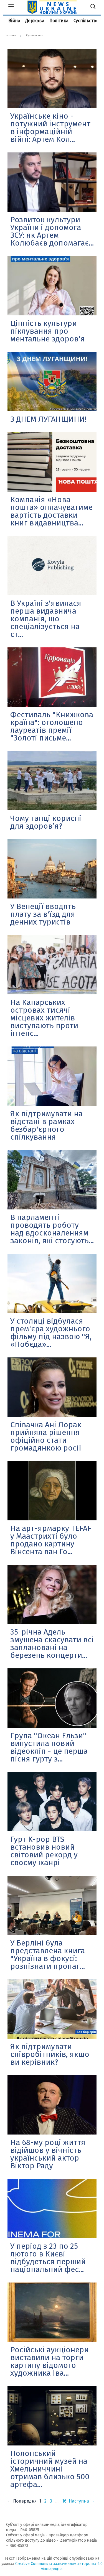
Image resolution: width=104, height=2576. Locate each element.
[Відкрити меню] (11, 7)
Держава (35, 21)
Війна (14, 21)
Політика (59, 21)
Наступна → (82, 2501)
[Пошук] (93, 7)
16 (64, 2501)
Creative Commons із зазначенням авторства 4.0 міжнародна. (59, 2566)
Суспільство (86, 21)
